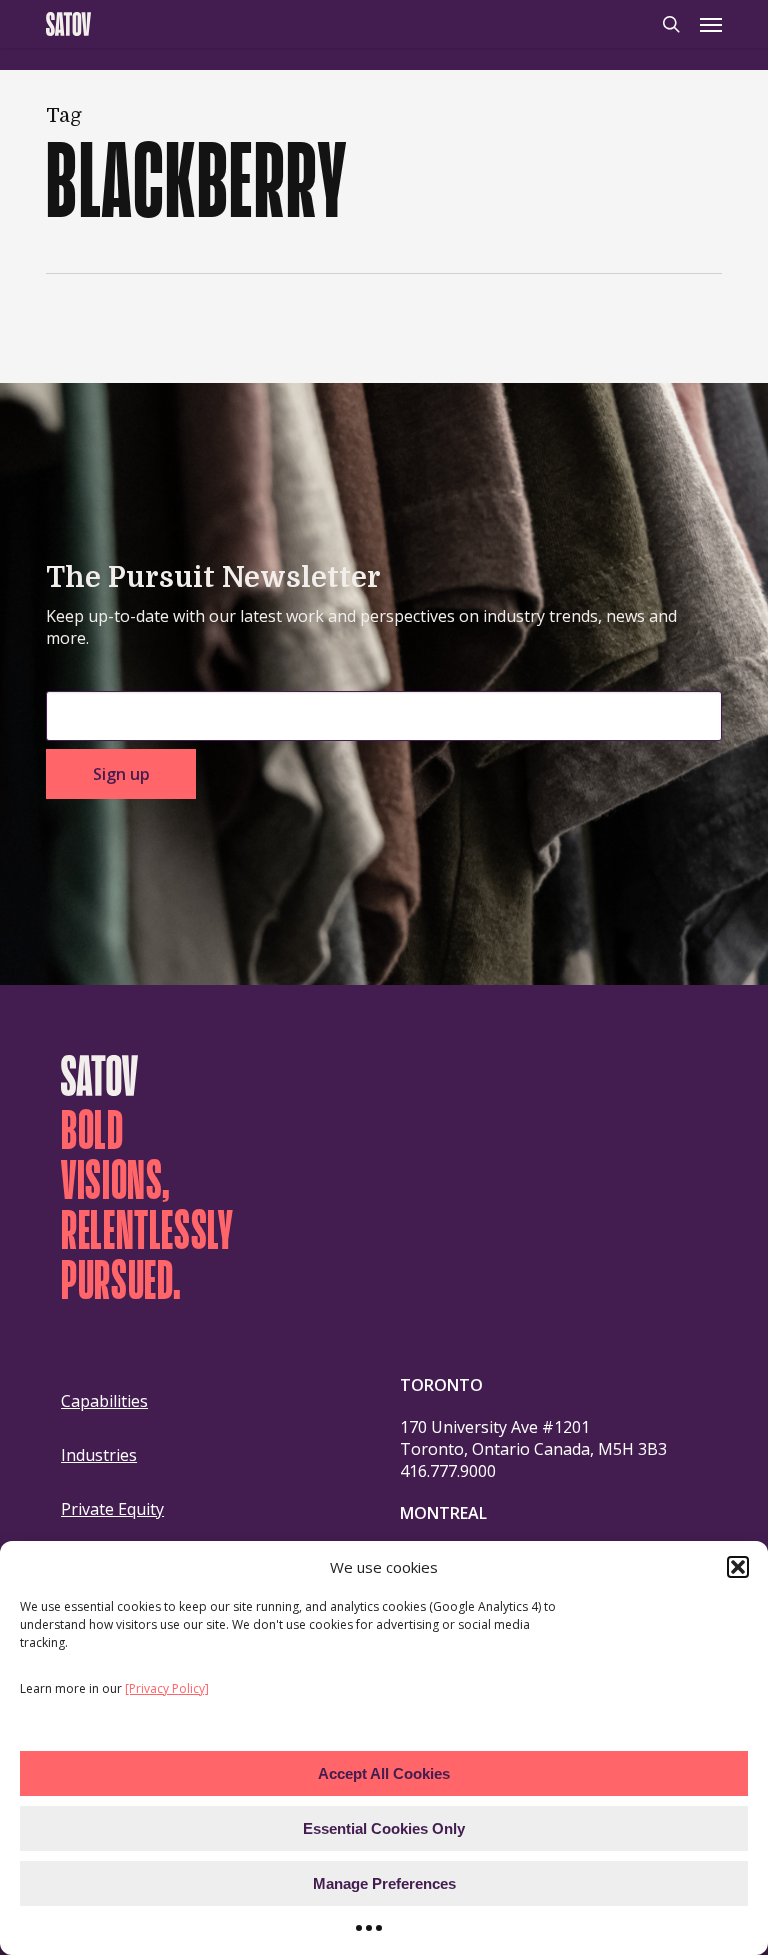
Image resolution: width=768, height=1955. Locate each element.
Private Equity (112, 1509)
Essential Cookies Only (384, 1828)
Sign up (121, 774)
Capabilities (104, 1401)
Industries (99, 1455)
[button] (738, 1567)
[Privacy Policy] (167, 1688)
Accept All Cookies (384, 1773)
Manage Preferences (384, 1883)
